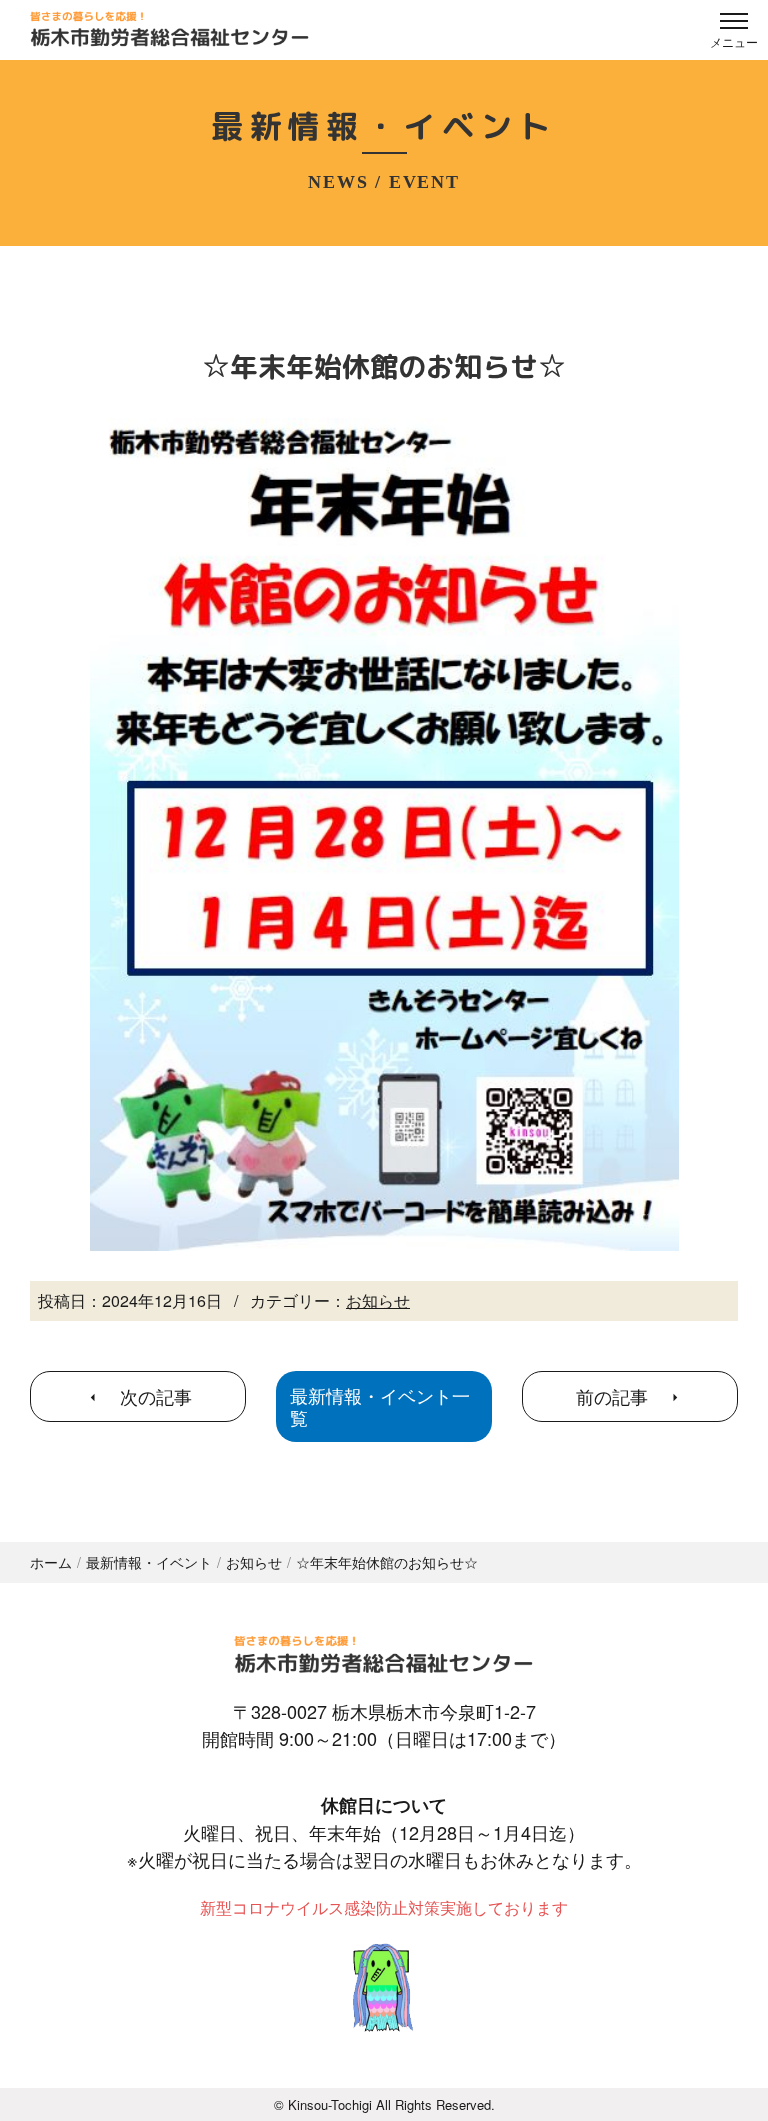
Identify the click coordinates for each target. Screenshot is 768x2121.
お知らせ (378, 1300)
